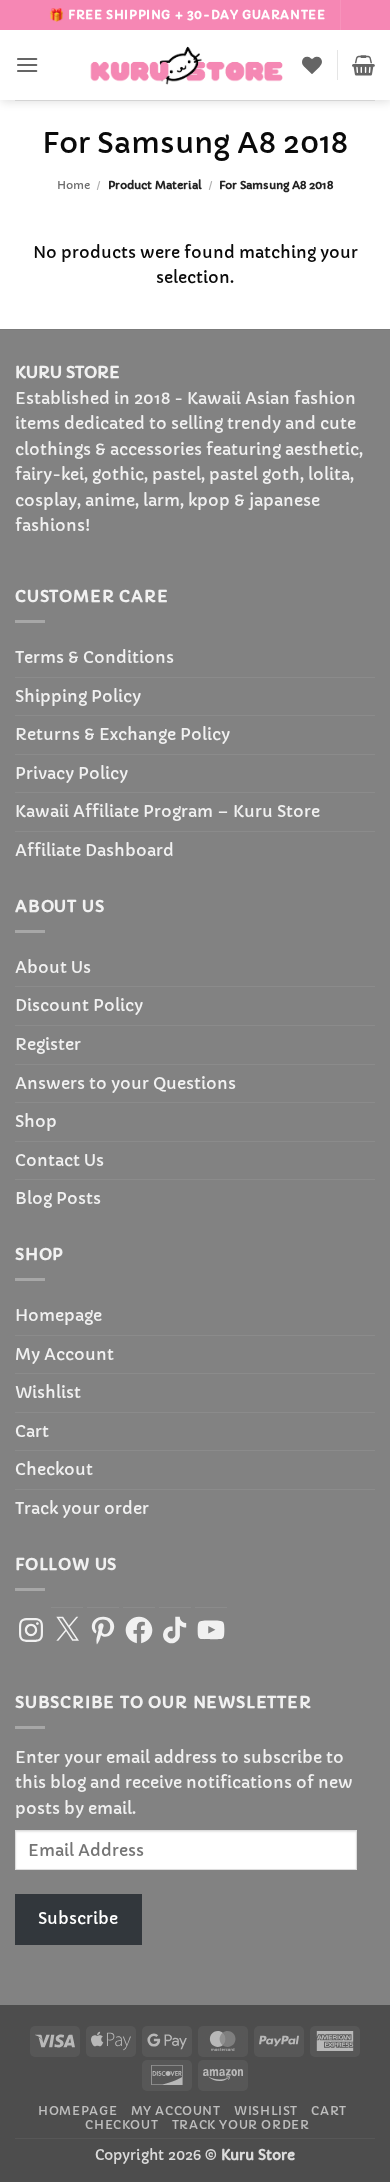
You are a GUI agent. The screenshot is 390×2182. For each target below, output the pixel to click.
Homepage (58, 1315)
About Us (53, 967)
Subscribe (78, 1918)
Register (48, 1044)
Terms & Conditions (94, 657)
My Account (64, 1354)
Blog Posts (58, 1198)
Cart (32, 1431)
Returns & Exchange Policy (122, 734)
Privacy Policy (71, 773)
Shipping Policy (78, 696)
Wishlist (48, 1392)
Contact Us (59, 1160)
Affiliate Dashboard (94, 850)
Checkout (54, 1469)
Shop (36, 1121)
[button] (27, 64)
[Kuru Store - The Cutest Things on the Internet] (187, 65)
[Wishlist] (312, 65)
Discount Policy (79, 1005)
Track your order (82, 1508)
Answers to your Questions (125, 1083)
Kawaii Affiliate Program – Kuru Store (167, 811)
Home (73, 185)
